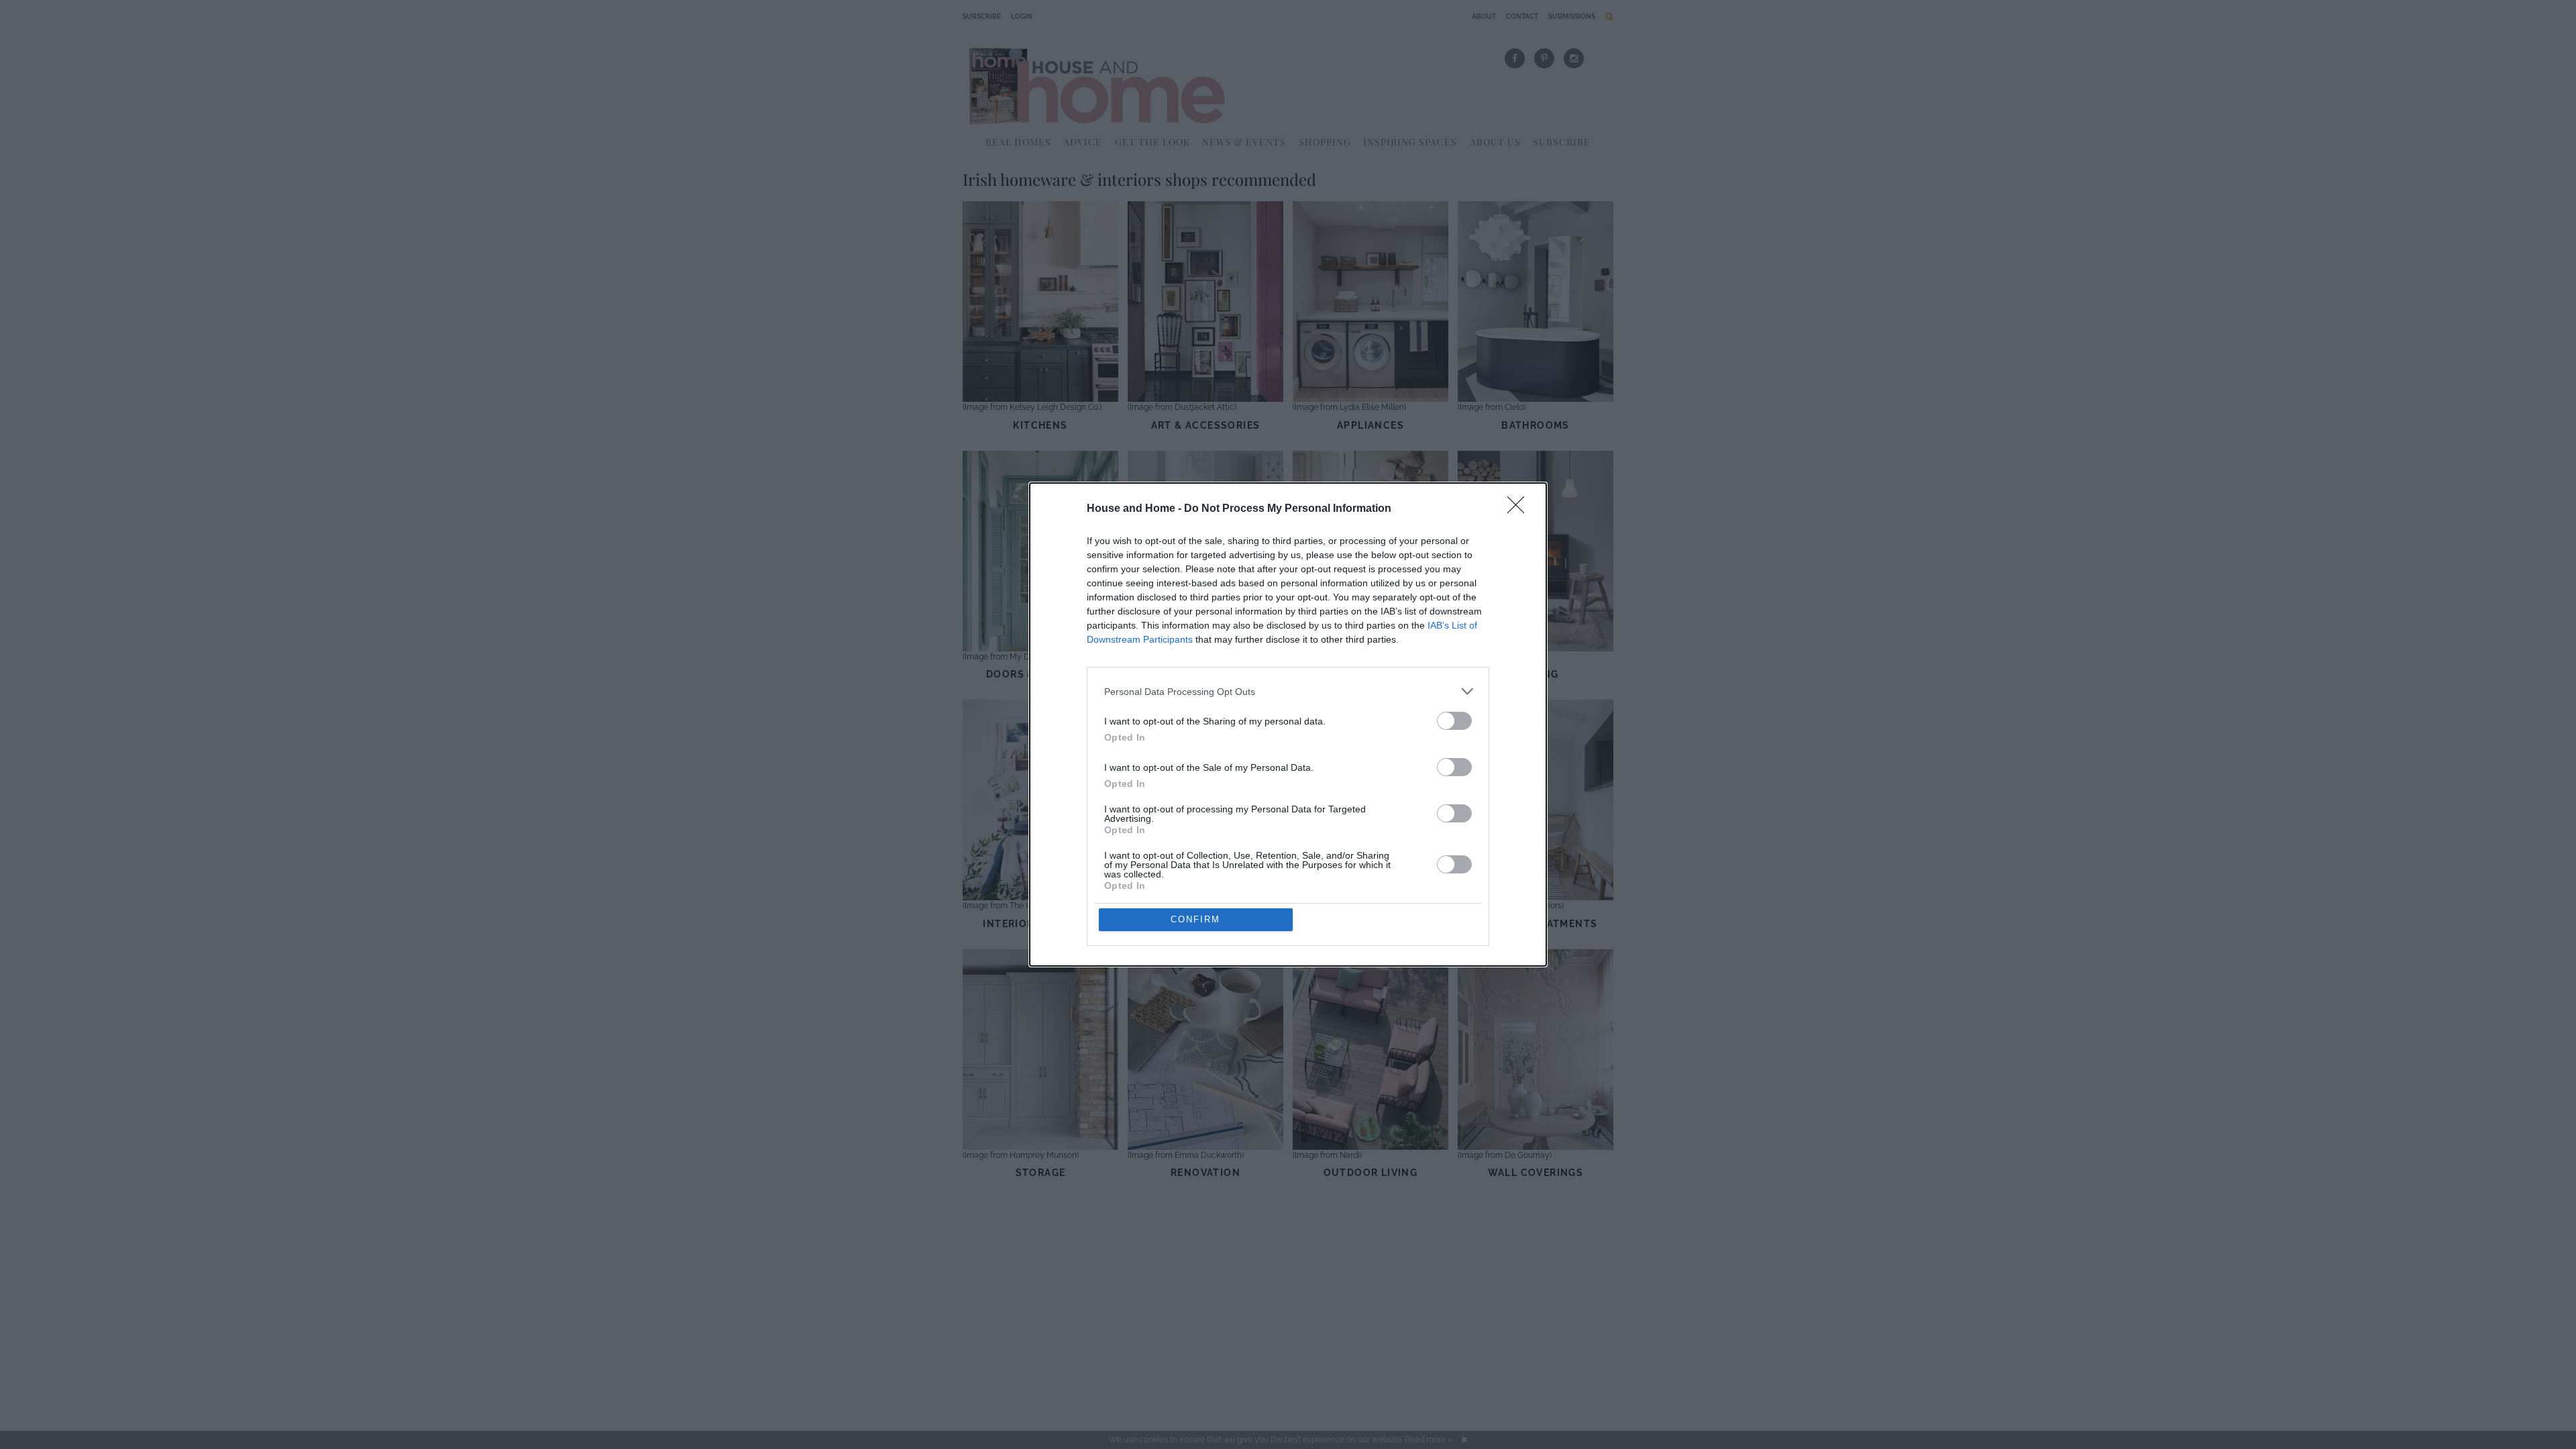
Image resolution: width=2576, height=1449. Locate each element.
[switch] (1454, 721)
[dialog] (1288, 724)
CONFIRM (1195, 919)
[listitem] (1288, 691)
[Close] (1520, 509)
